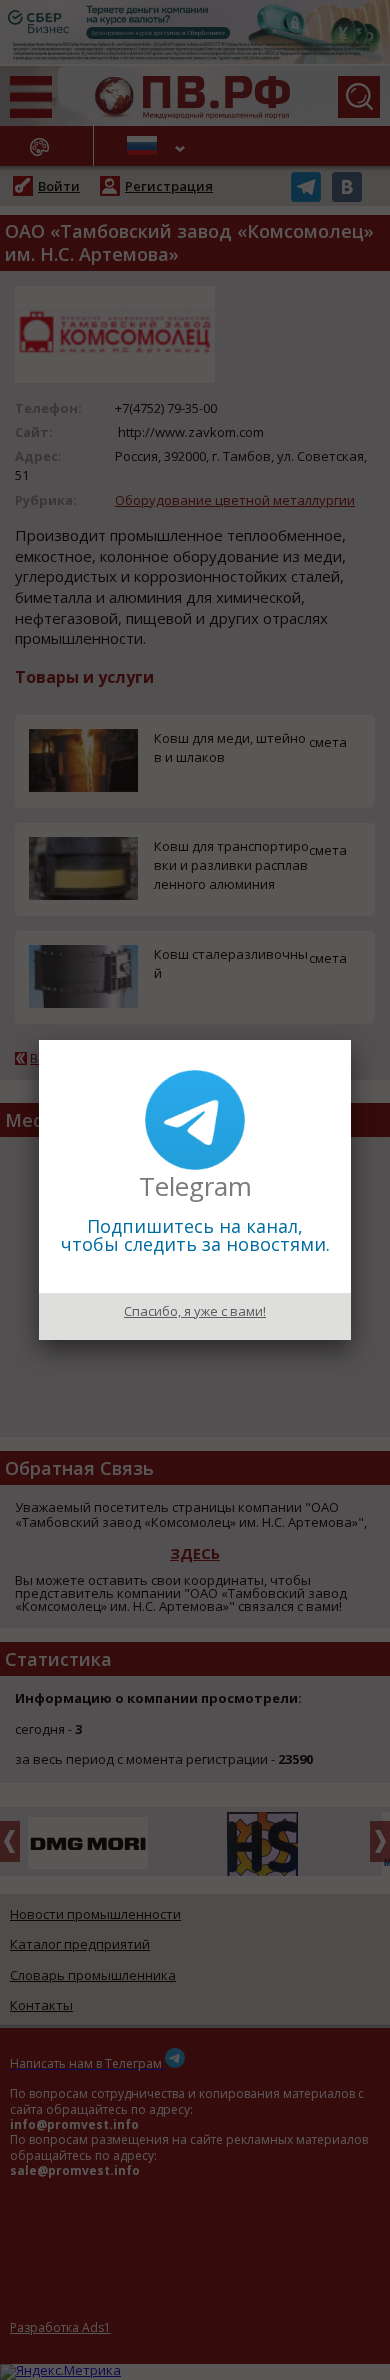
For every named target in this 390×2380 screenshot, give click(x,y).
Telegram (195, 1186)
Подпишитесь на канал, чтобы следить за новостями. (195, 1235)
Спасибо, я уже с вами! (195, 1311)
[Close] (351, 1040)
